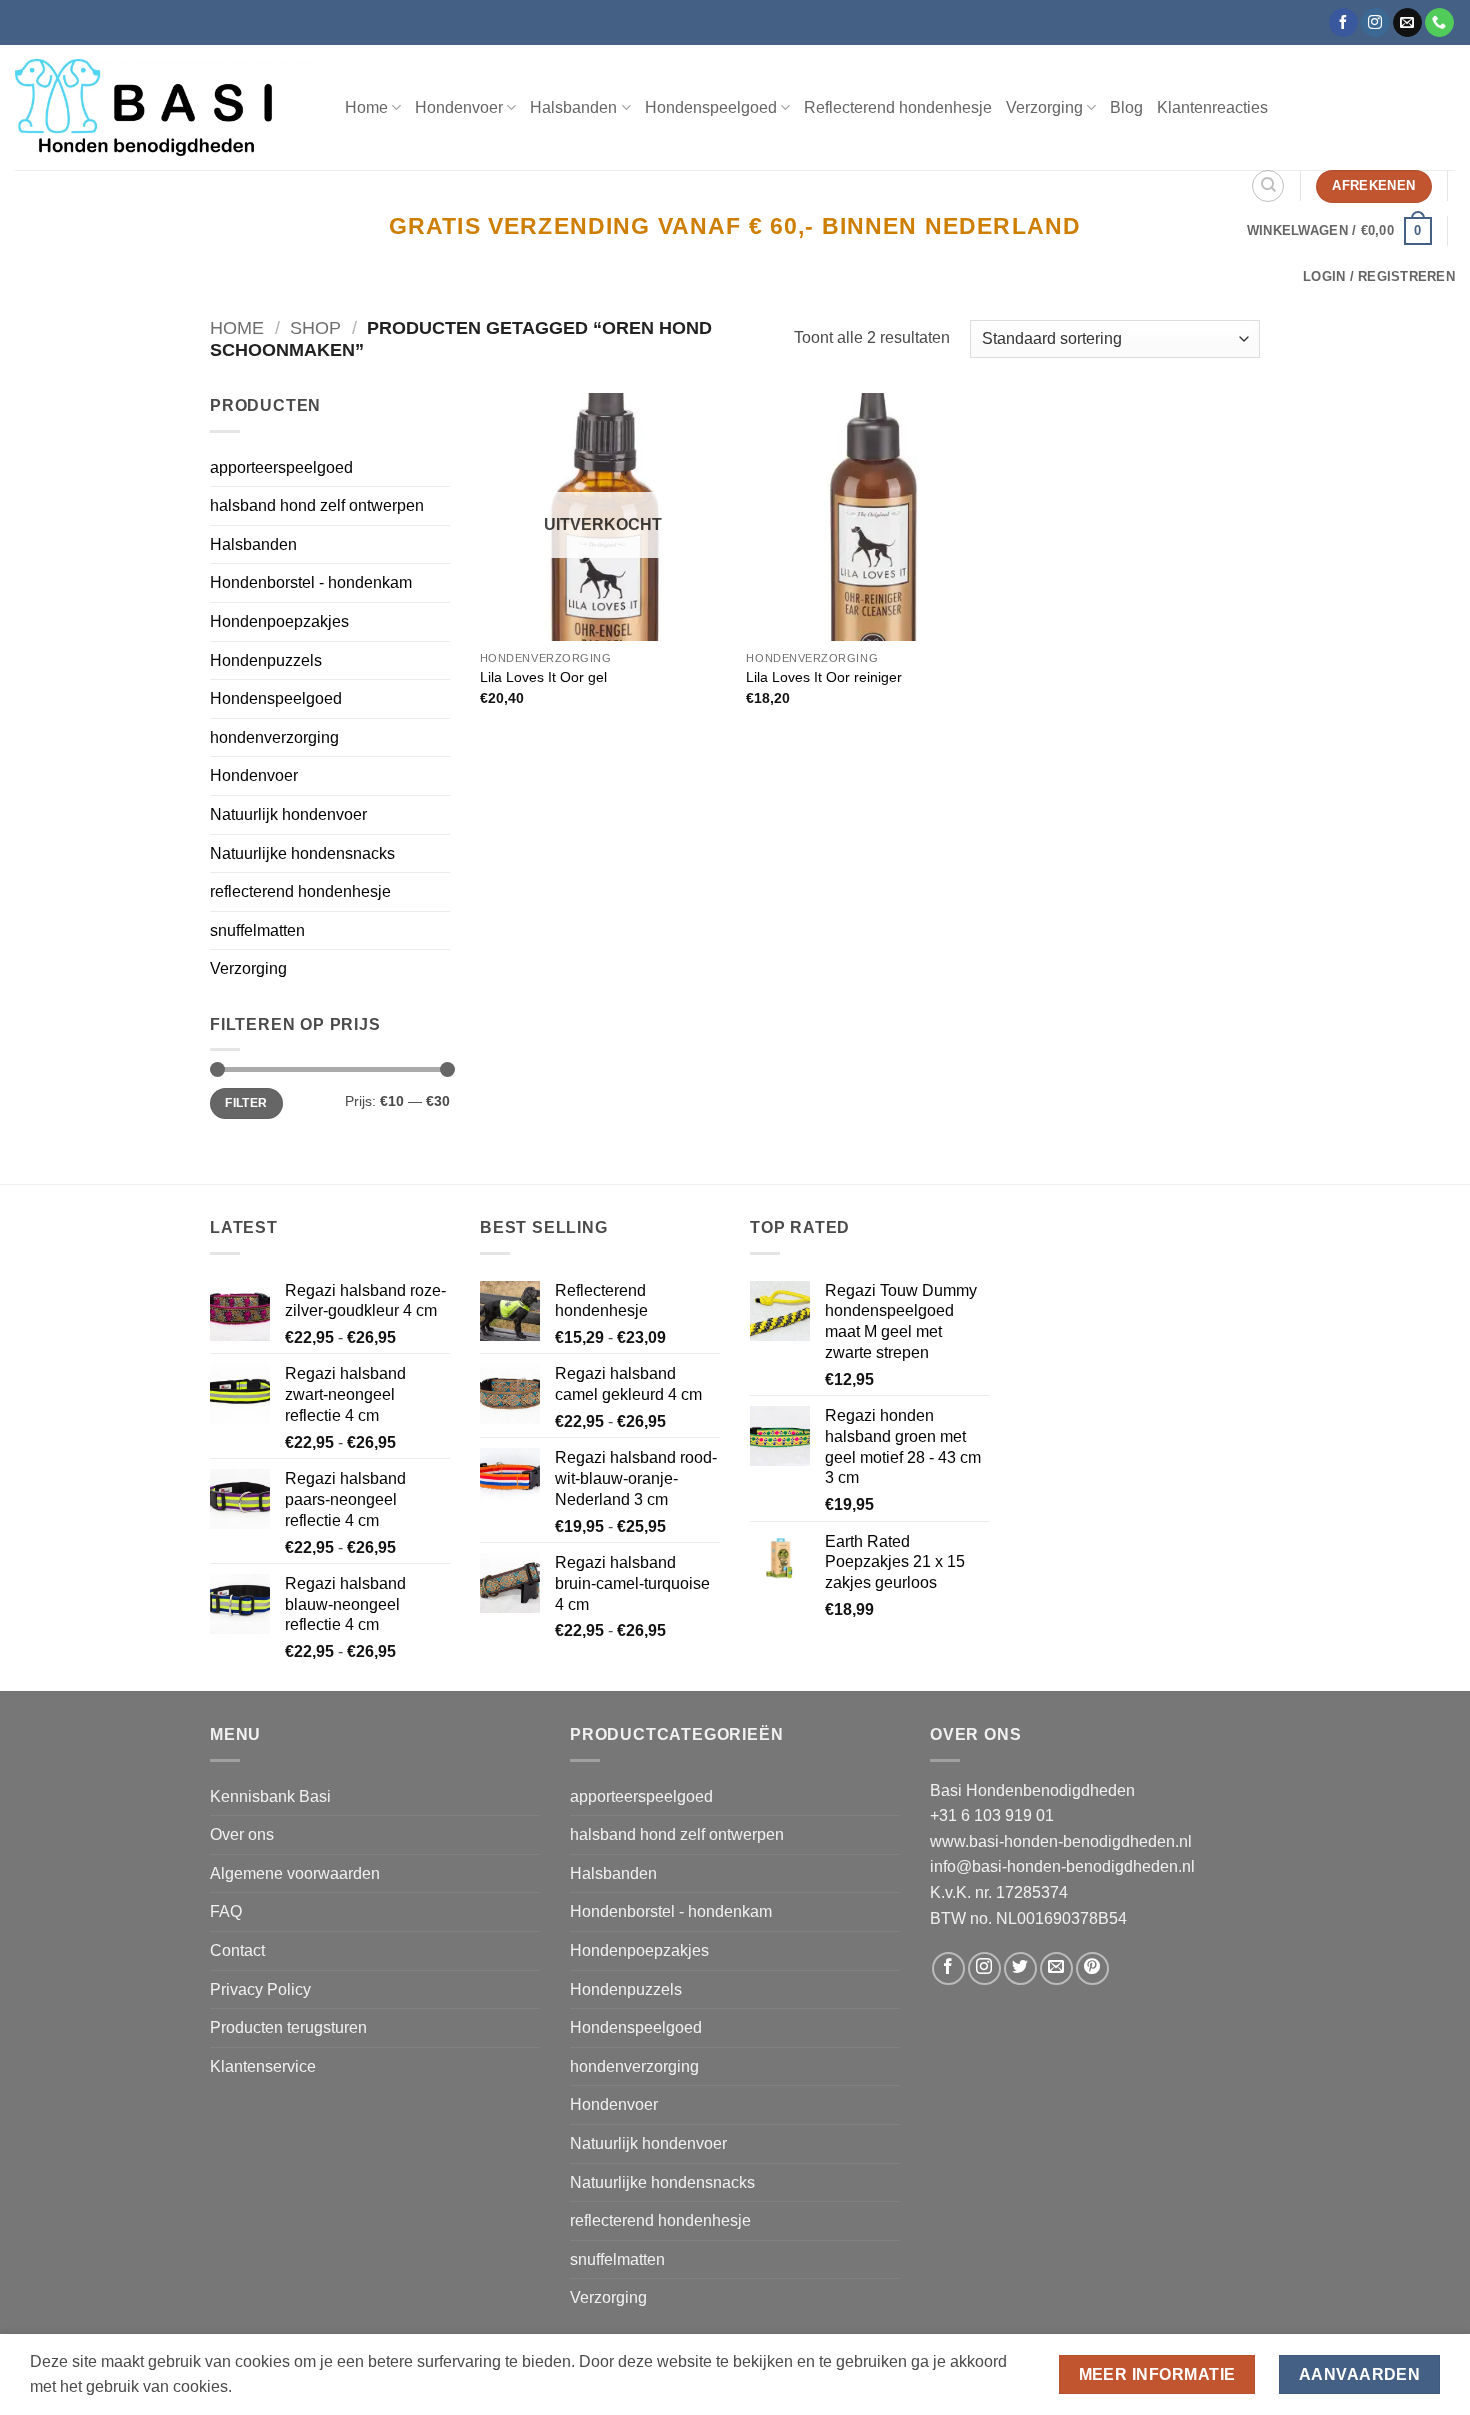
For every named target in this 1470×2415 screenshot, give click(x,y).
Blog (1126, 107)
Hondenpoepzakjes (279, 621)
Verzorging (248, 968)
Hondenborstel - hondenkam (311, 582)
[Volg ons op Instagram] (1375, 23)
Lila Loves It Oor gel (543, 677)
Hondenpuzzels (266, 660)
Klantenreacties (1212, 107)
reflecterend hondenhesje (300, 891)
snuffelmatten (257, 930)
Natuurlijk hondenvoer (288, 814)
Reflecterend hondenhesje (898, 107)
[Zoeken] (1268, 186)
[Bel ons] (1439, 23)
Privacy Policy (260, 1989)
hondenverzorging (274, 737)
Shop (315, 327)
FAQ (226, 1911)
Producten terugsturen (288, 2027)
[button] (1339, 231)
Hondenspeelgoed (276, 698)
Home (366, 107)
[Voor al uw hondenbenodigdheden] (165, 107)
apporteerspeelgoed (281, 467)
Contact (237, 1950)
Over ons (242, 1834)
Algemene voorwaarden (295, 1873)
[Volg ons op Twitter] (1020, 1968)
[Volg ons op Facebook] (1343, 23)
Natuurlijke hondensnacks (302, 853)
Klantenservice (263, 2066)
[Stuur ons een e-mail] (1407, 23)
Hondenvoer (254, 775)
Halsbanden (253, 544)
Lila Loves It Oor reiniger (824, 677)
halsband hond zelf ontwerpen (317, 505)
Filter (246, 1103)
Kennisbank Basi (270, 1796)
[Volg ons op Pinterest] (1092, 1968)
